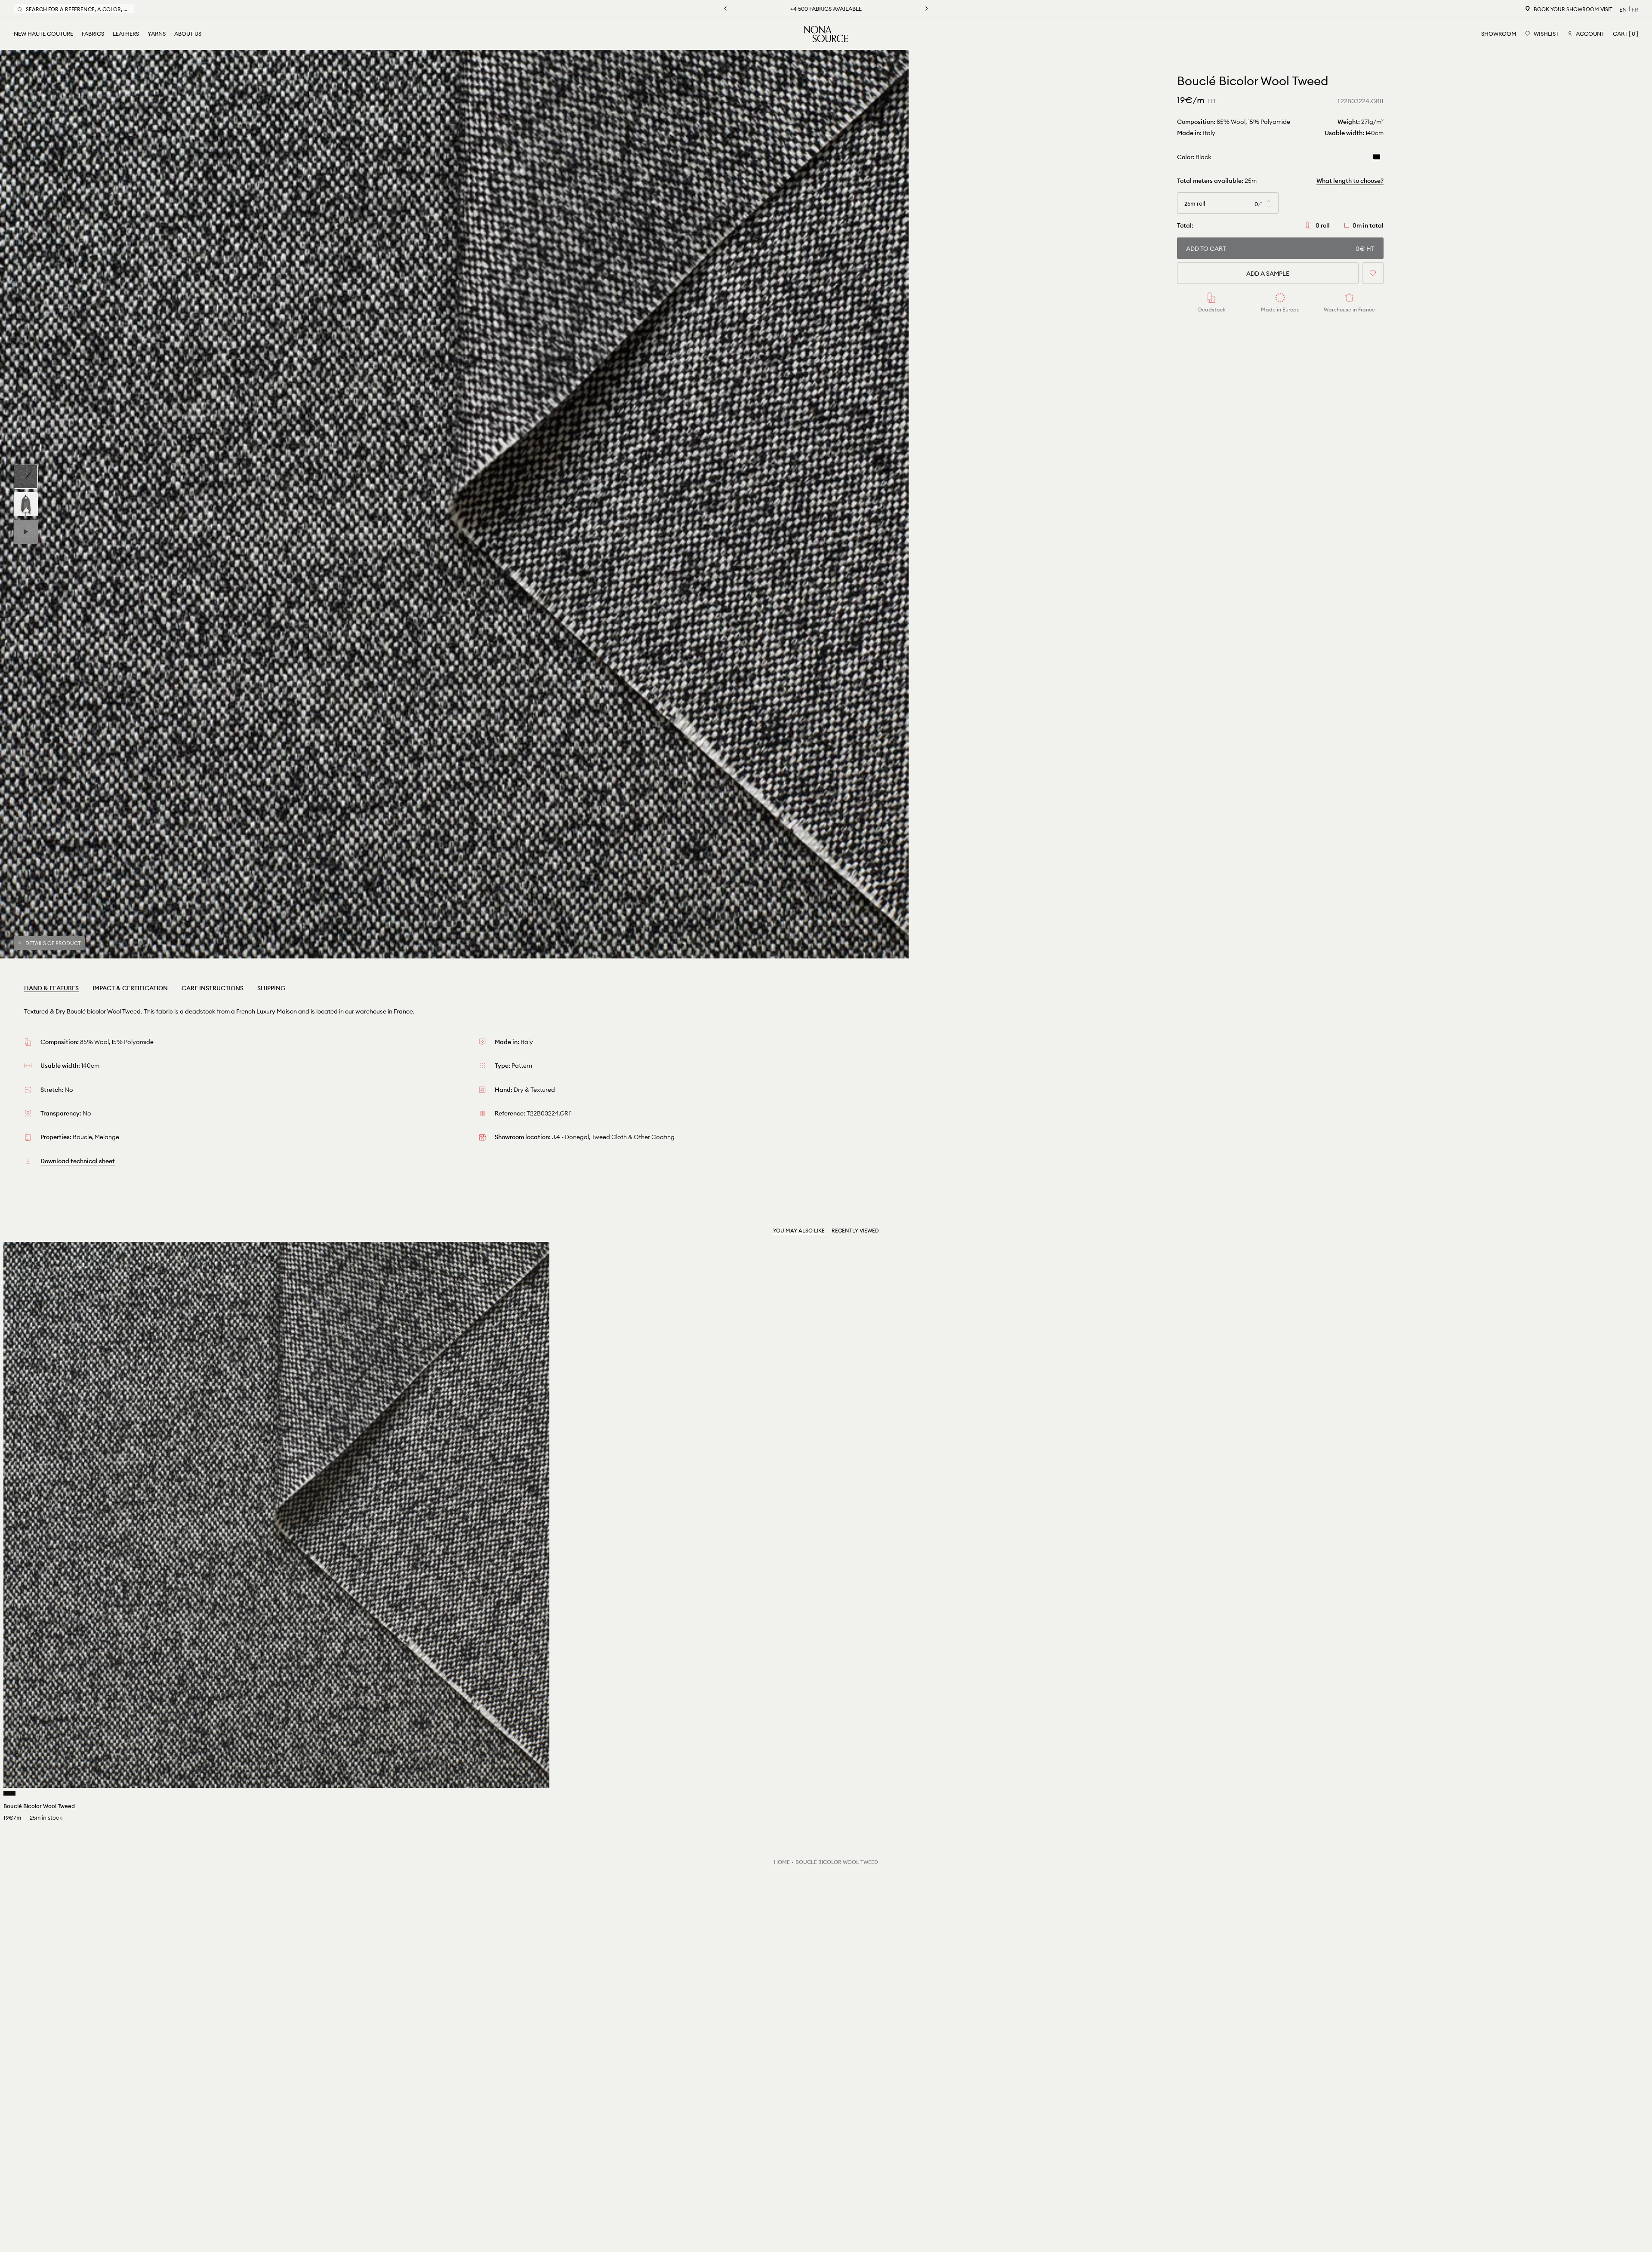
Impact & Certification (130, 988)
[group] (26, 477)
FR (1635, 9)
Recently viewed (855, 1231)
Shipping (271, 988)
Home (782, 1862)
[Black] (1377, 157)
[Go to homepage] (826, 34)
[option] (454, 504)
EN (1623, 9)
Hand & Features (51, 988)
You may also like (799, 1231)
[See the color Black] (9, 1793)
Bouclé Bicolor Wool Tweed (837, 1862)
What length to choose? (1350, 181)
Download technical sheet (78, 1161)
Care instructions (213, 988)
